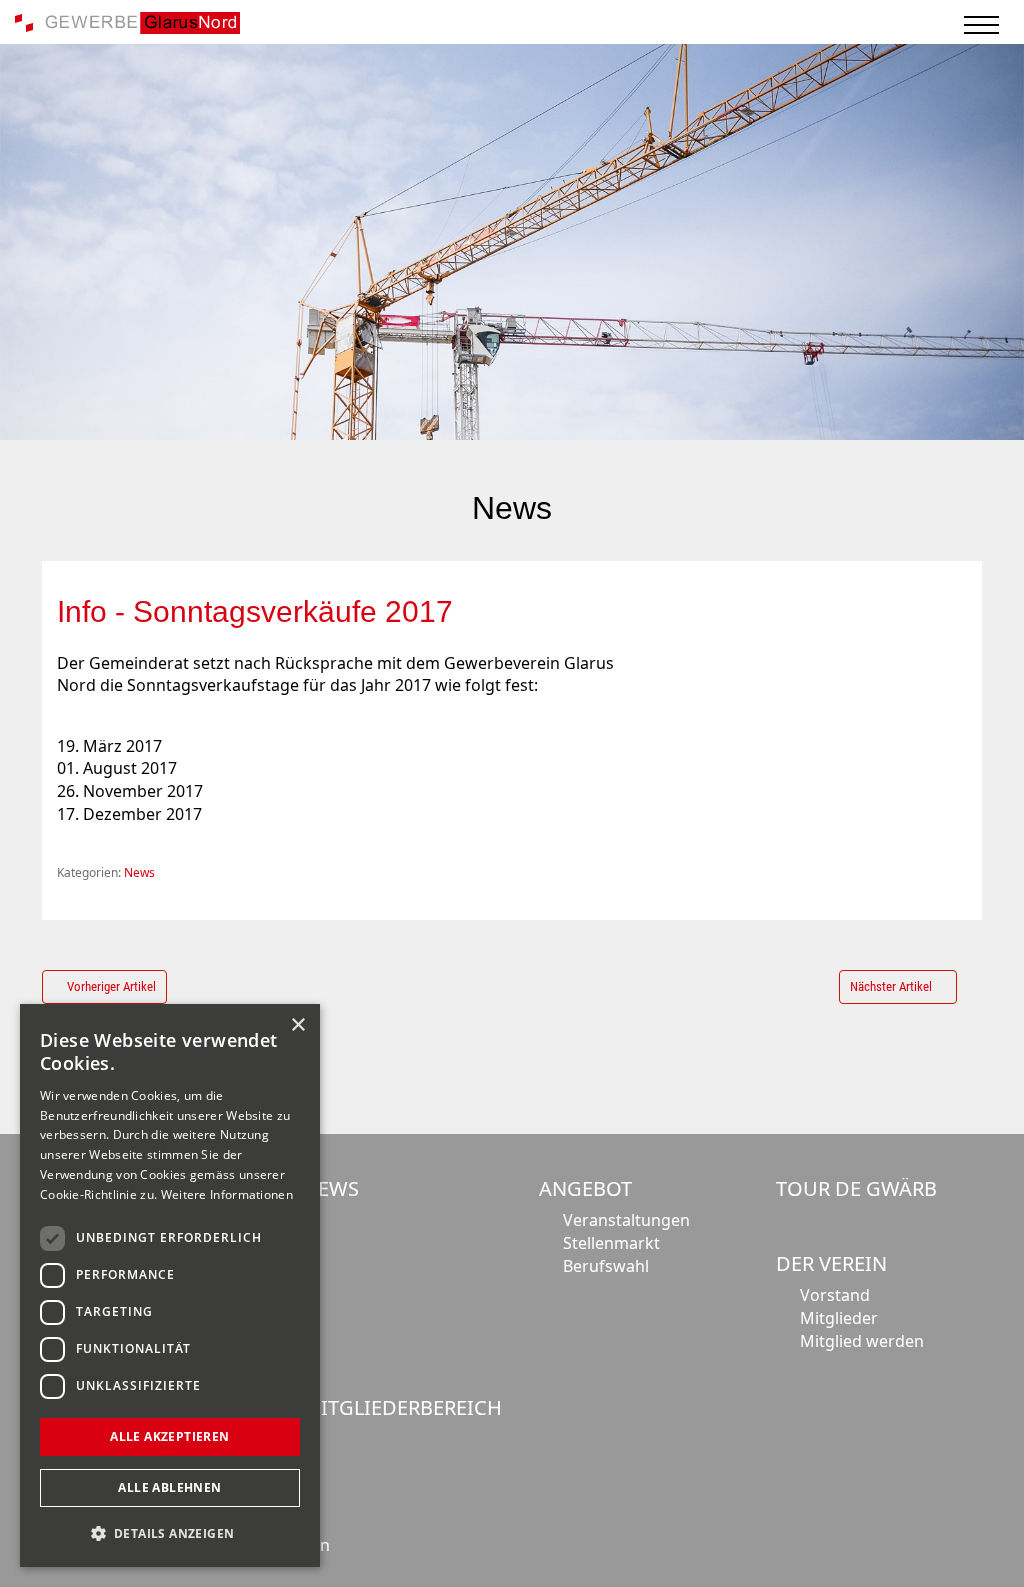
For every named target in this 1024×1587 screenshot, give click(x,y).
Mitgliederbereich (402, 1407)
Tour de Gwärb (856, 1188)
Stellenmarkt (611, 1243)
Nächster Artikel (891, 986)
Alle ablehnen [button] (169, 1487)
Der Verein (831, 1263)
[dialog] (170, 1285)
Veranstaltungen (626, 1220)
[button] (170, 1533)
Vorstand (835, 1295)
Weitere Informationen (227, 1194)
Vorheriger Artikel (111, 986)
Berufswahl (606, 1266)
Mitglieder (839, 1318)
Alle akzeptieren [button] (169, 1436)
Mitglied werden (862, 1341)
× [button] (297, 1025)
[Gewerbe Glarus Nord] (127, 21)
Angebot (585, 1188)
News (139, 872)
